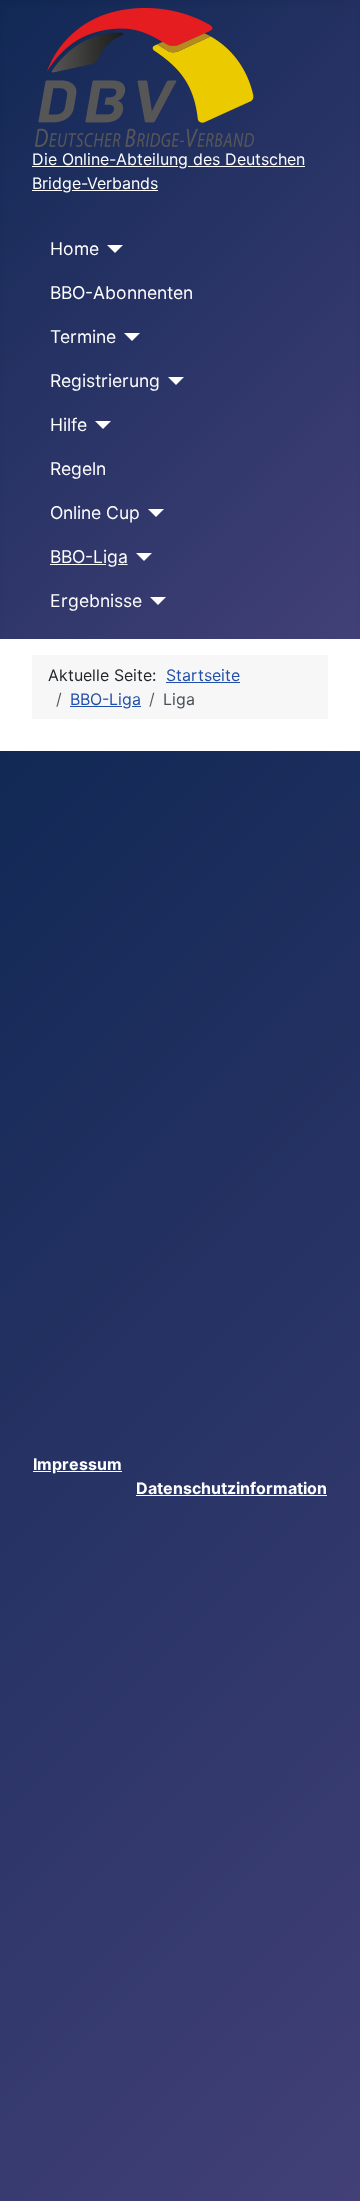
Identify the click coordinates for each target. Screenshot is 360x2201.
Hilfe (68, 424)
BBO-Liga (89, 556)
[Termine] (128, 337)
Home (74, 248)
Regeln (78, 468)
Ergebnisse (96, 600)
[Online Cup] (152, 513)
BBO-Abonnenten (121, 292)
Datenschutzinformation (231, 1488)
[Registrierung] (172, 381)
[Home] (111, 249)
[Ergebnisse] (154, 601)
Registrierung (105, 380)
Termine (83, 336)
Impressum (77, 1464)
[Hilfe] (99, 425)
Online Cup (95, 512)
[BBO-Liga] (140, 557)
